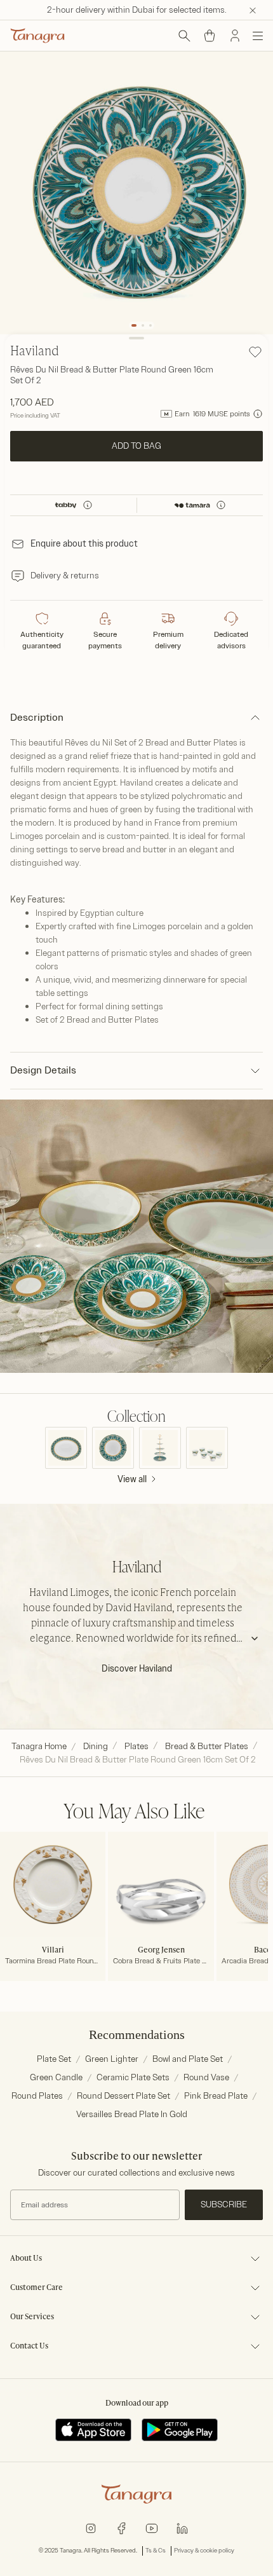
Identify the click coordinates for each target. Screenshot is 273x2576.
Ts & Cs (156, 2551)
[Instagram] (91, 2527)
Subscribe (224, 2205)
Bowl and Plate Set (188, 2059)
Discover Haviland (137, 1669)
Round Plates (37, 2096)
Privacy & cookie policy (204, 2551)
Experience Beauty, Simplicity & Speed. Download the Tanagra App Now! (147, 10)
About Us (26, 2259)
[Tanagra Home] (37, 36)
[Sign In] (235, 36)
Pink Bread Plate (216, 2096)
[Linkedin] (182, 2527)
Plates (136, 1746)
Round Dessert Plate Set (123, 2096)
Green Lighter (112, 2059)
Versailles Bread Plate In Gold (132, 2114)
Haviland (35, 352)
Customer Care (37, 2288)
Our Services (32, 2317)
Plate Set (54, 2059)
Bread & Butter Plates (207, 1746)
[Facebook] (121, 2527)
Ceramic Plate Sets (133, 2077)
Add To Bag (136, 446)
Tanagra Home (39, 1746)
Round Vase (206, 2077)
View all (132, 1479)
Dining (96, 1746)
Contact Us (29, 2347)
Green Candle (56, 2077)
